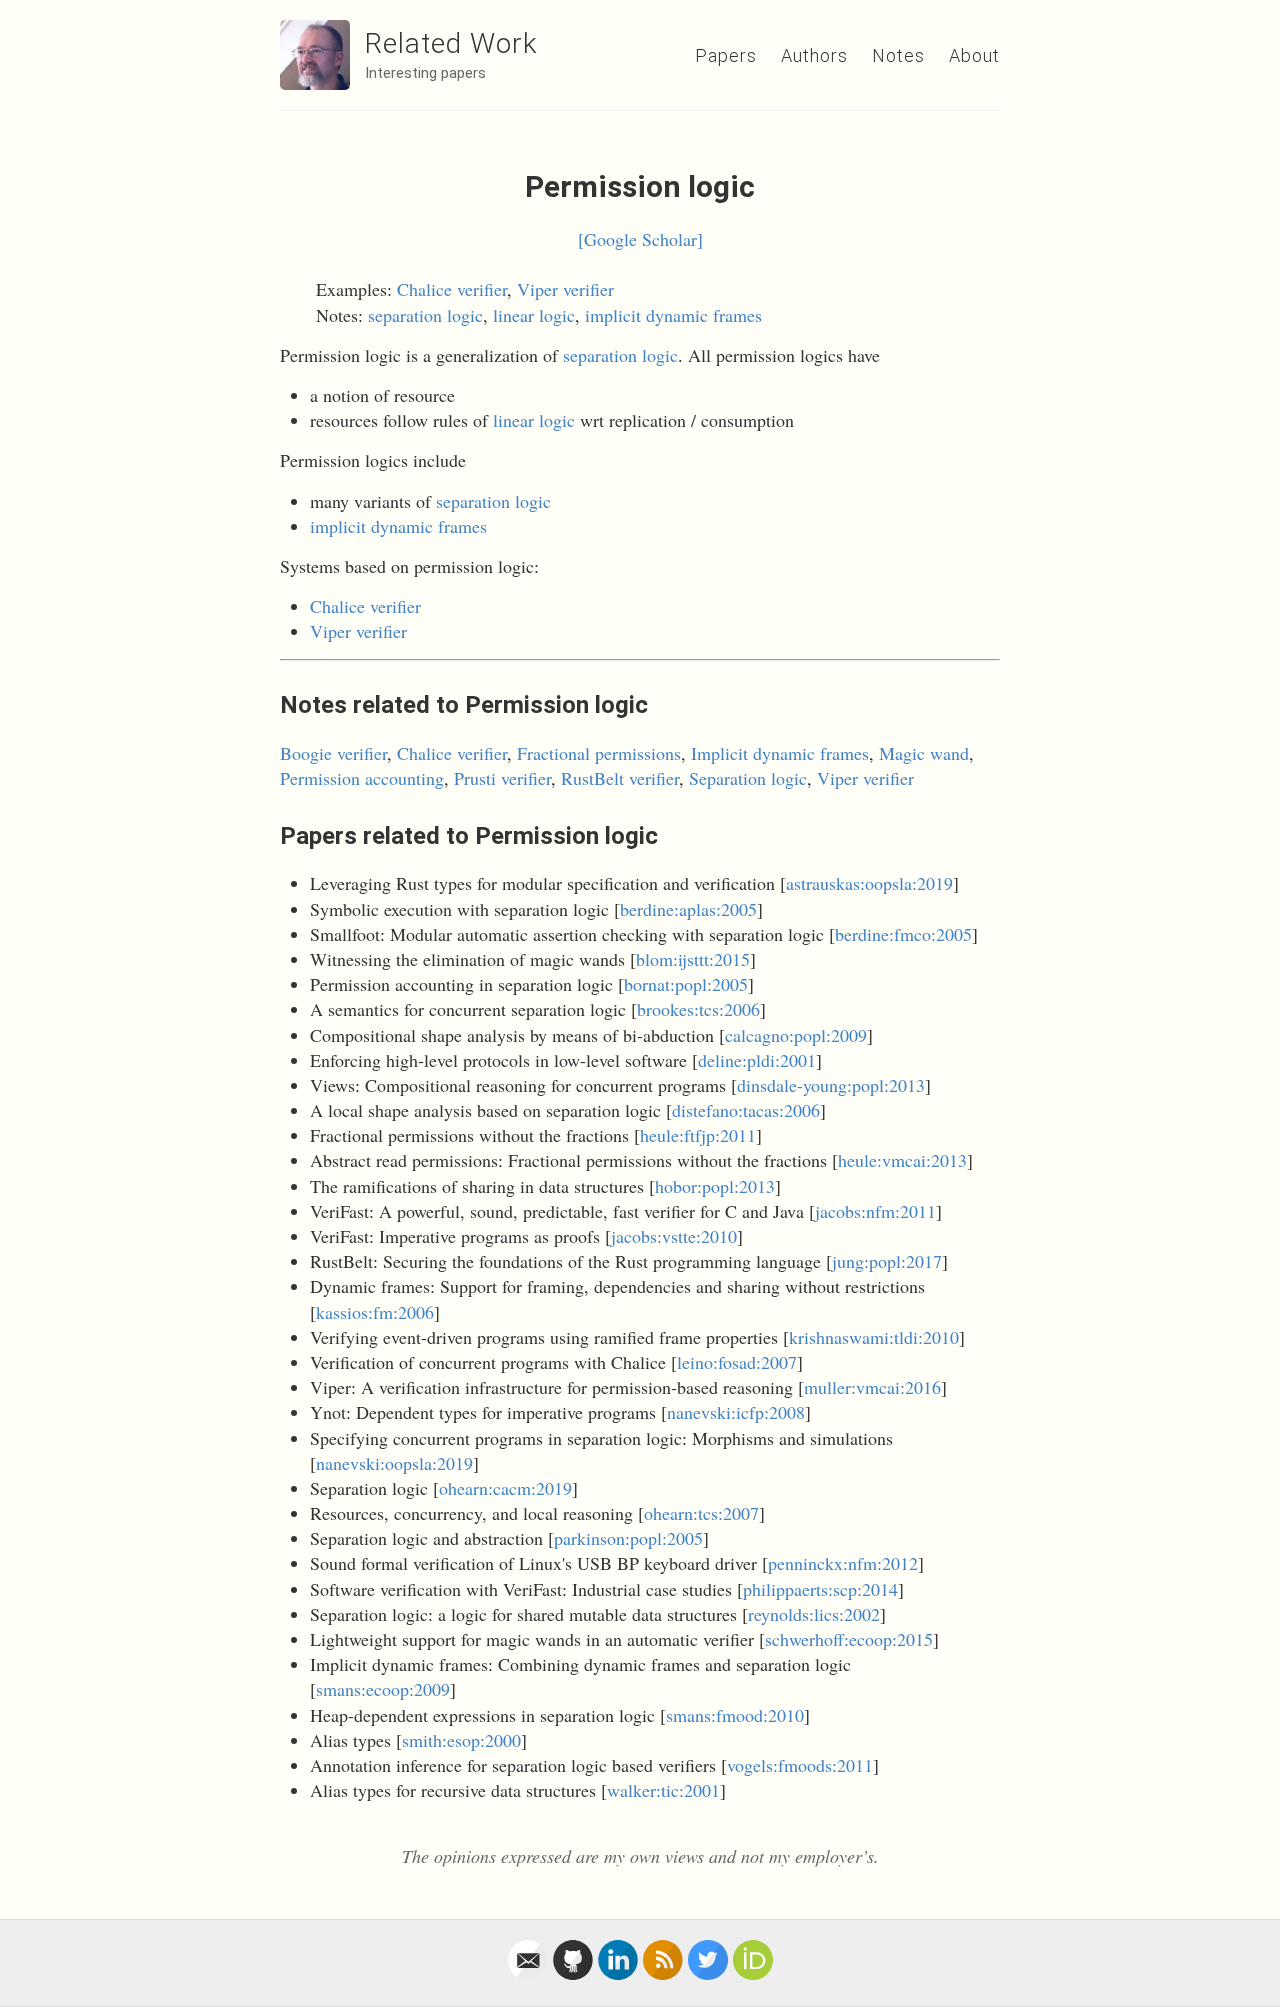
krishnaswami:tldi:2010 (874, 1337)
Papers (726, 55)
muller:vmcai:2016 (872, 1387)
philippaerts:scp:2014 (820, 1589)
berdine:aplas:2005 (688, 909)
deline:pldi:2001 (757, 1060)
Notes (898, 55)
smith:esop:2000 (461, 1740)
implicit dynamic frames (673, 315)
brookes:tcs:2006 (698, 1009)
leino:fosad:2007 (737, 1362)
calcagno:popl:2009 (796, 1035)
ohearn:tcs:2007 (701, 1513)
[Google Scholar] (640, 239)
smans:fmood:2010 (735, 1715)
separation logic (425, 315)
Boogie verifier (333, 753)
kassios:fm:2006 (375, 1312)
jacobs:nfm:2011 (875, 1211)
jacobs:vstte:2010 (674, 1236)
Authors (814, 55)
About (974, 55)
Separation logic (748, 778)
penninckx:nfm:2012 (843, 1563)
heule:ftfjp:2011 (698, 1135)
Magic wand (924, 753)
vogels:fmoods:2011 (800, 1765)
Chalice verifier (452, 289)
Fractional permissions (599, 753)
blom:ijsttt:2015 (693, 959)
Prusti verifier (502, 778)
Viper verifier (565, 289)
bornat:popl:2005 (686, 984)
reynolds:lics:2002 (814, 1614)
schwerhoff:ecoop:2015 (849, 1639)
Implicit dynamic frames (780, 753)
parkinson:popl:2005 (628, 1538)
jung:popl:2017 (887, 1261)
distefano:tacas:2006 (746, 1110)
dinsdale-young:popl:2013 (831, 1085)
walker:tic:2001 (663, 1790)
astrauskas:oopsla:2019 (869, 883)
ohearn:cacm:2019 (505, 1488)
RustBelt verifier (620, 778)
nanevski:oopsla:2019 (394, 1463)
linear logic (534, 315)
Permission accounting (362, 778)
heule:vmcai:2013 (902, 1160)
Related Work (451, 43)
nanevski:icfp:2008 (736, 1412)
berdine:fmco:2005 (903, 934)
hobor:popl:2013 (715, 1186)
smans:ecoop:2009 (383, 1689)
